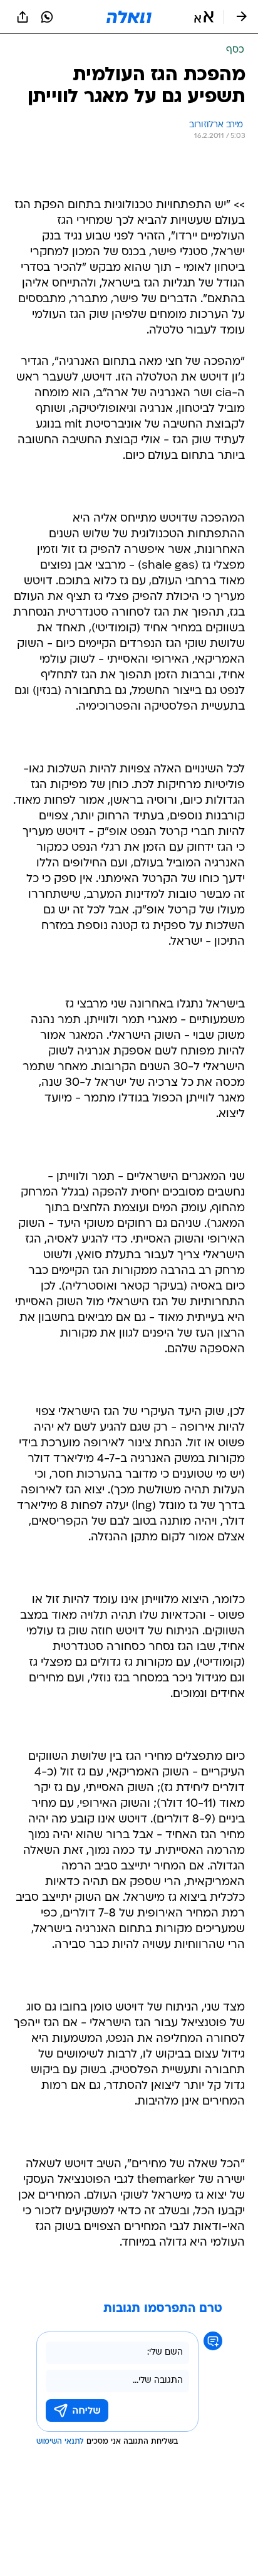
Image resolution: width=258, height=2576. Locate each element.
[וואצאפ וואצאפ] (47, 17)
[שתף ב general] (23, 17)
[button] (204, 17)
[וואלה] (129, 17)
